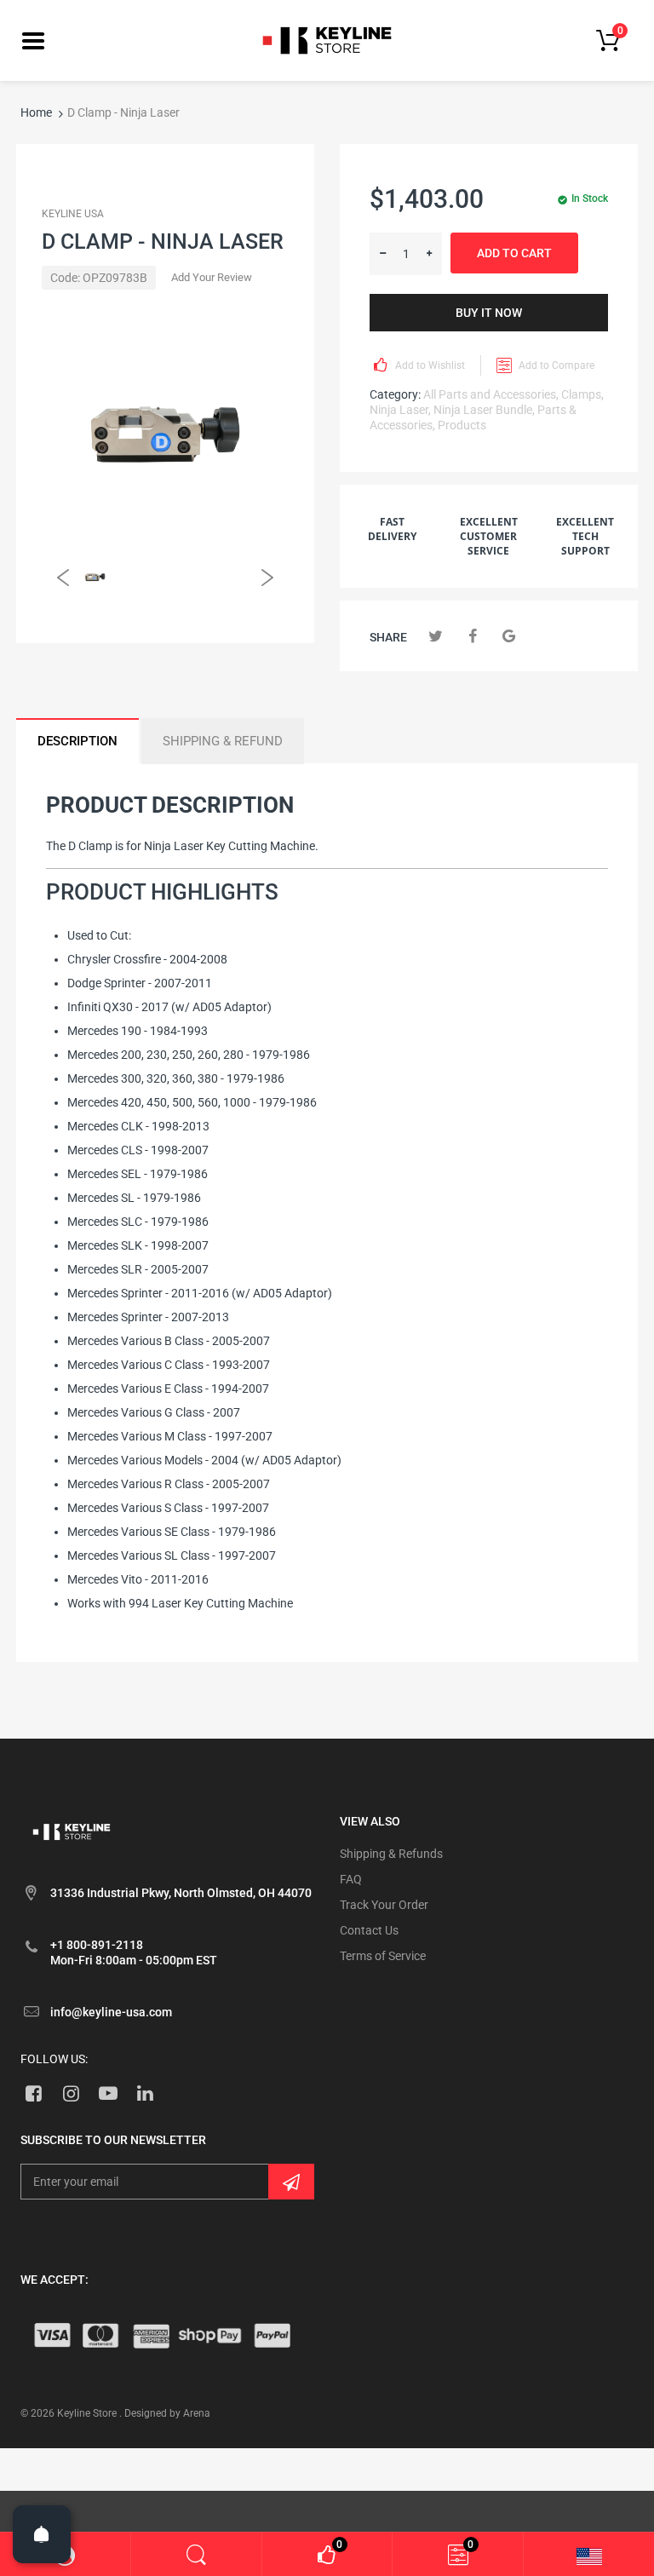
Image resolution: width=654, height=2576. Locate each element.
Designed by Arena (167, 2413)
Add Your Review (212, 277)
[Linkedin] (145, 2093)
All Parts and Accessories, (491, 394)
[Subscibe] (291, 2182)
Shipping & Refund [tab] (223, 741)
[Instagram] (71, 2093)
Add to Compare (556, 365)
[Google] (509, 636)
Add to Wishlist (430, 365)
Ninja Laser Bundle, (484, 410)
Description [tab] (77, 741)
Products (462, 425)
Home (36, 112)
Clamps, (582, 394)
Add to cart (514, 253)
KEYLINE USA (73, 214)
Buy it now (489, 313)
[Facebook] (472, 636)
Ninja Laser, (400, 410)
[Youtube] (109, 2093)
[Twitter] (436, 636)
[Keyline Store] (327, 39)
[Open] (42, 2534)
